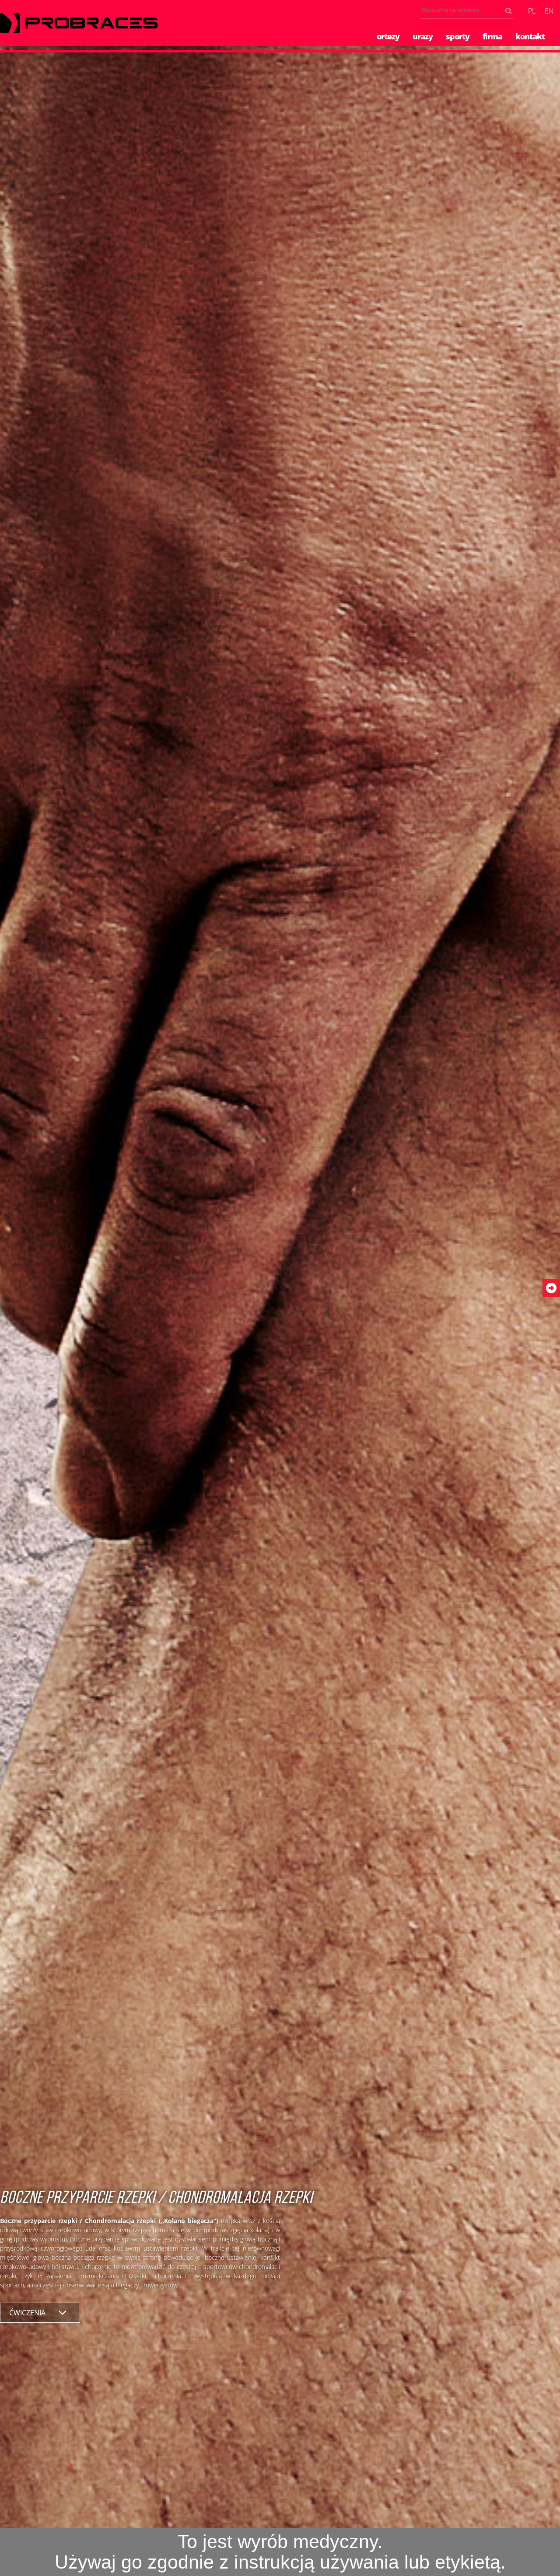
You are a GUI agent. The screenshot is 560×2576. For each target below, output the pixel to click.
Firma (492, 36)
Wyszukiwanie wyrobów (511, 12)
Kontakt (530, 36)
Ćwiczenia (27, 2313)
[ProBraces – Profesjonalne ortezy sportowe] (79, 23)
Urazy (423, 36)
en (549, 11)
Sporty (458, 36)
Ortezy (388, 36)
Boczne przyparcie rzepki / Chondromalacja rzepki (156, 2199)
